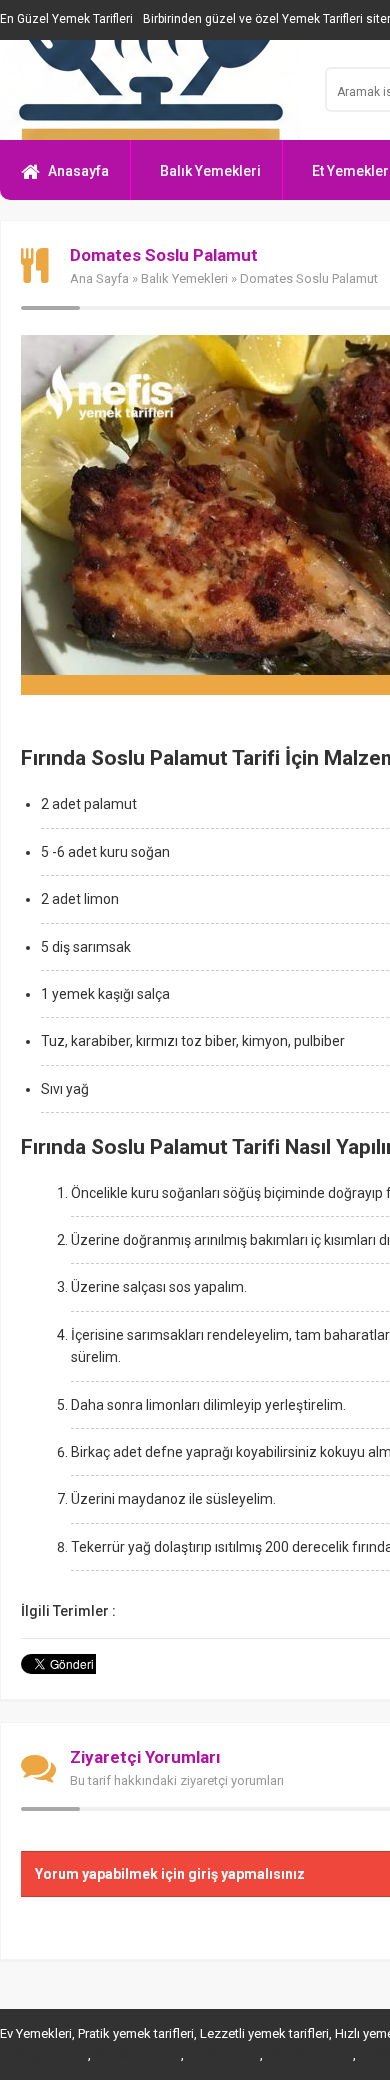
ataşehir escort (136, 2055)
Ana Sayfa (99, 278)
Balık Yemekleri (210, 171)
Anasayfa (78, 171)
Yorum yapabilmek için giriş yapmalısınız (170, 1874)
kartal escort (222, 2055)
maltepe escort (42, 2055)
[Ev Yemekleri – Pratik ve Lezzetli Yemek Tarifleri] (150, 90)
